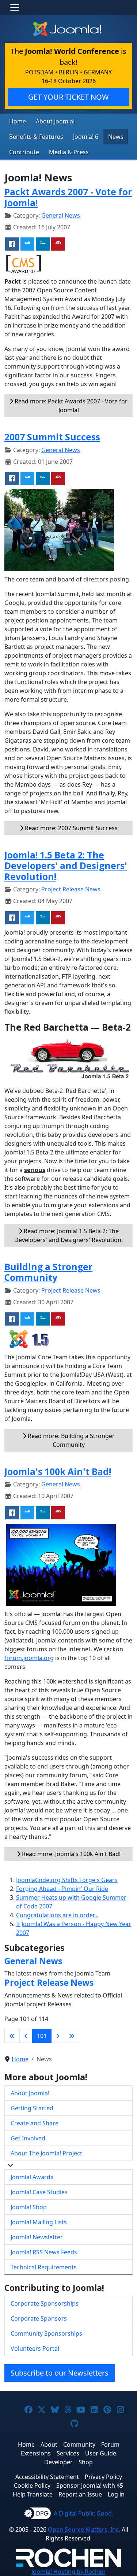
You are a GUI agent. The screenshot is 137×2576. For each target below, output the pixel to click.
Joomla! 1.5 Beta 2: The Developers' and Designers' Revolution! (66, 866)
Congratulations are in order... (57, 1915)
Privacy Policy (103, 2477)
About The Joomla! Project (46, 2153)
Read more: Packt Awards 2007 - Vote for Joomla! (70, 406)
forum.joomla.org (29, 1658)
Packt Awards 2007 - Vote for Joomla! (68, 197)
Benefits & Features (36, 137)
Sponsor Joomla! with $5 (90, 2486)
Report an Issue (80, 2494)
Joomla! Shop (29, 2207)
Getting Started (32, 2108)
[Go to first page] (12, 2036)
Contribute (24, 152)
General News (61, 215)
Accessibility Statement (47, 2477)
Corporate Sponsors (39, 2318)
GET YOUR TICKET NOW (68, 97)
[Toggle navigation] (15, 7)
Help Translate (33, 2494)
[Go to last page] (72, 2036)
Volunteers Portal (35, 2348)
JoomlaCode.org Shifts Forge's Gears (67, 1880)
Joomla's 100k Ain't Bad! (58, 1472)
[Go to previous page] (26, 2036)
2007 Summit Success (52, 437)
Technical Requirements (44, 2267)
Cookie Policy (32, 2486)
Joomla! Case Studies (39, 2192)
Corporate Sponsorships (45, 2303)
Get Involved (28, 2138)
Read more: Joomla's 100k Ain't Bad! (71, 1854)
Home (18, 121)
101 (42, 2036)
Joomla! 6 (86, 137)
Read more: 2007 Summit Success (71, 828)
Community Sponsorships (46, 2333)
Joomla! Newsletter (37, 2237)
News (116, 137)
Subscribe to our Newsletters (60, 2373)
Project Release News (71, 889)
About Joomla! (55, 121)
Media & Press (69, 152)
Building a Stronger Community (48, 1272)
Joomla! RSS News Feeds (44, 2252)
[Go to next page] (58, 2036)
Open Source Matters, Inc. (84, 2529)
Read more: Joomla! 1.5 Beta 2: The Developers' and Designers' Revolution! (68, 1235)
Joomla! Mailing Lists (39, 2222)
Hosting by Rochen (68, 2572)
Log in (116, 2494)
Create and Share (35, 2123)
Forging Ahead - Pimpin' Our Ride (62, 1889)
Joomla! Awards (32, 2177)
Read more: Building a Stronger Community (71, 1440)
